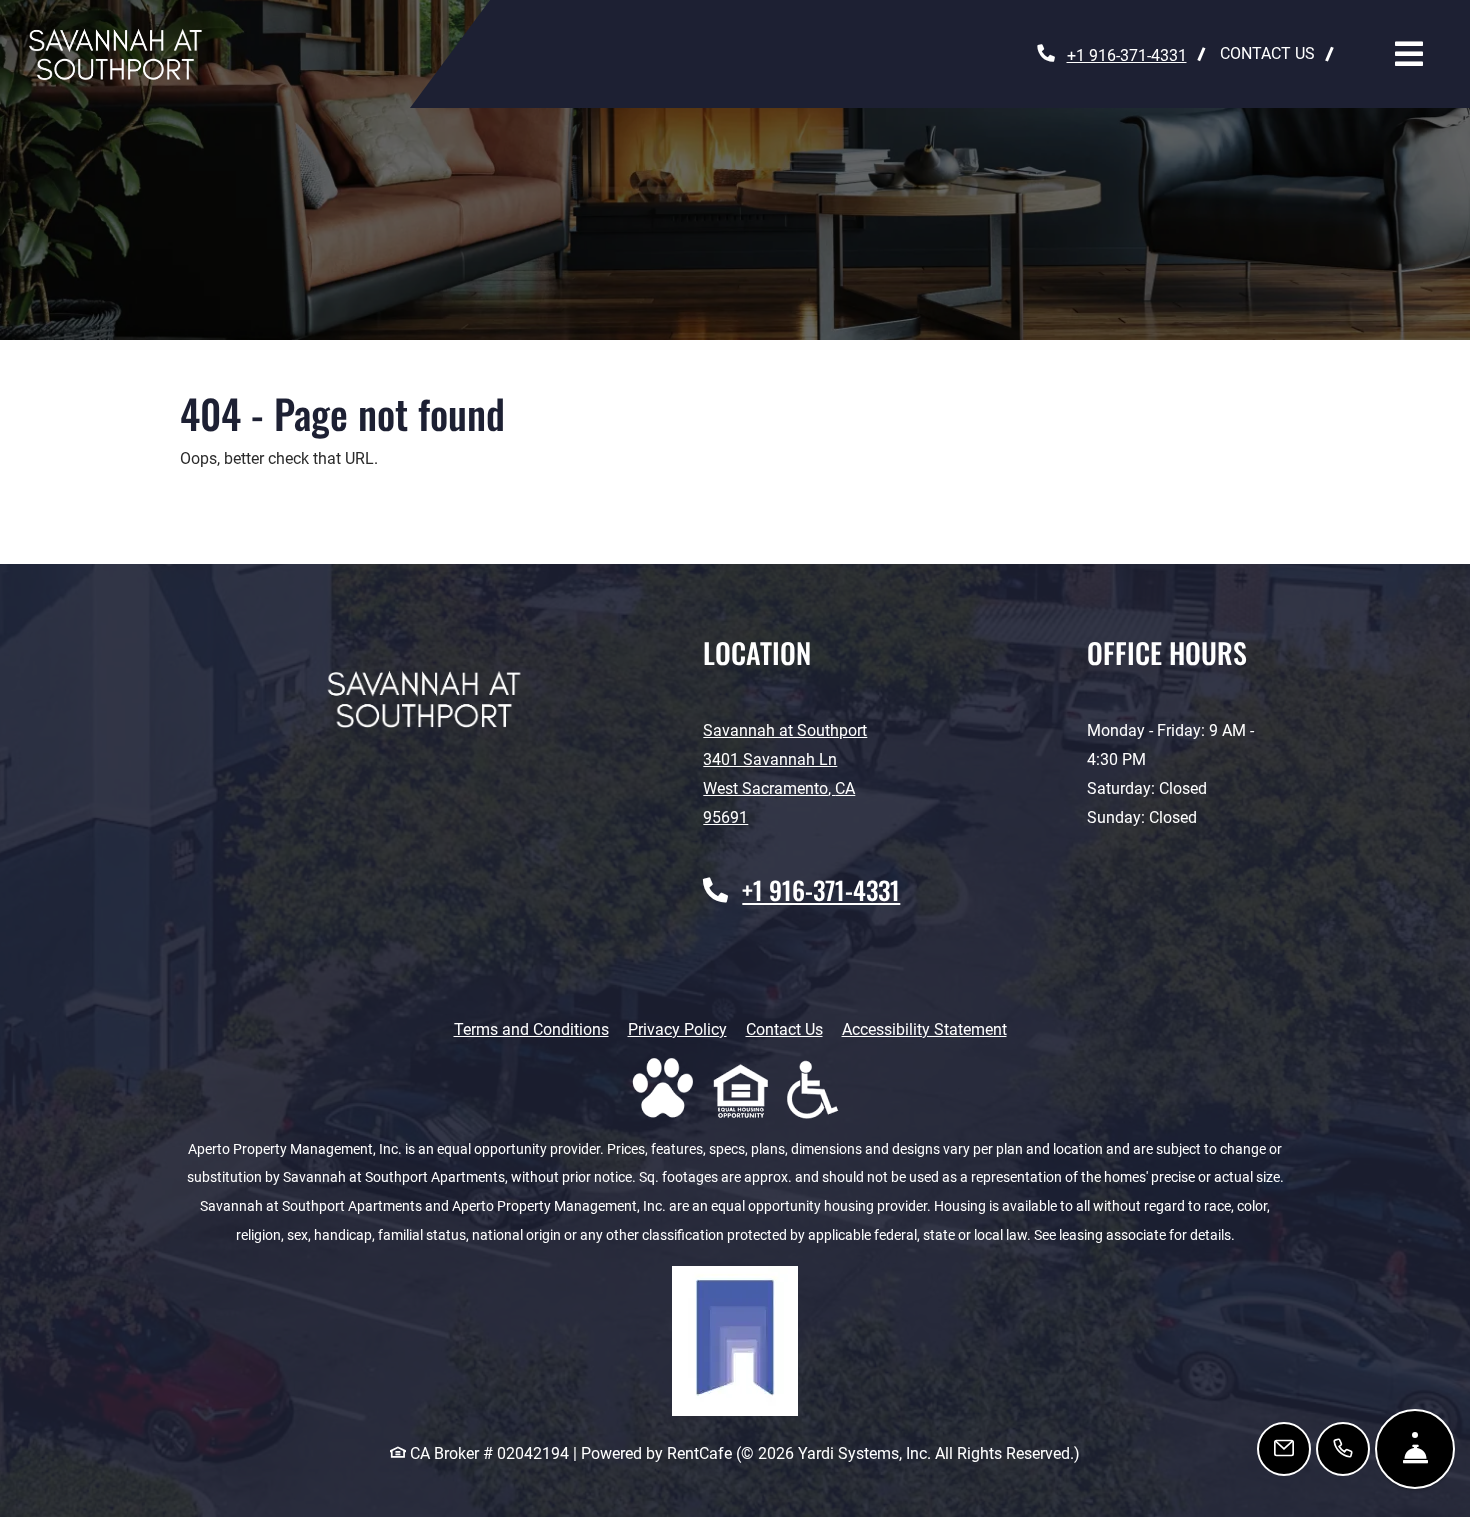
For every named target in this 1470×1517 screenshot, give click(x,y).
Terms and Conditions (531, 1029)
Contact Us (784, 1029)
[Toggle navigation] (1409, 54)
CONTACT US (1267, 53)
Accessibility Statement (924, 1029)
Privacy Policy (677, 1029)
